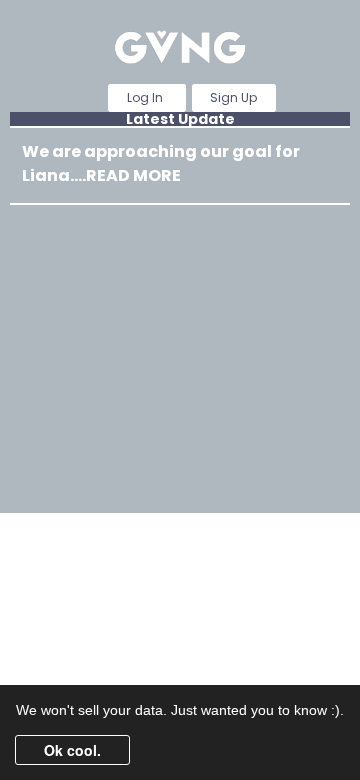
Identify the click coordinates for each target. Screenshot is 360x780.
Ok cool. (72, 750)
